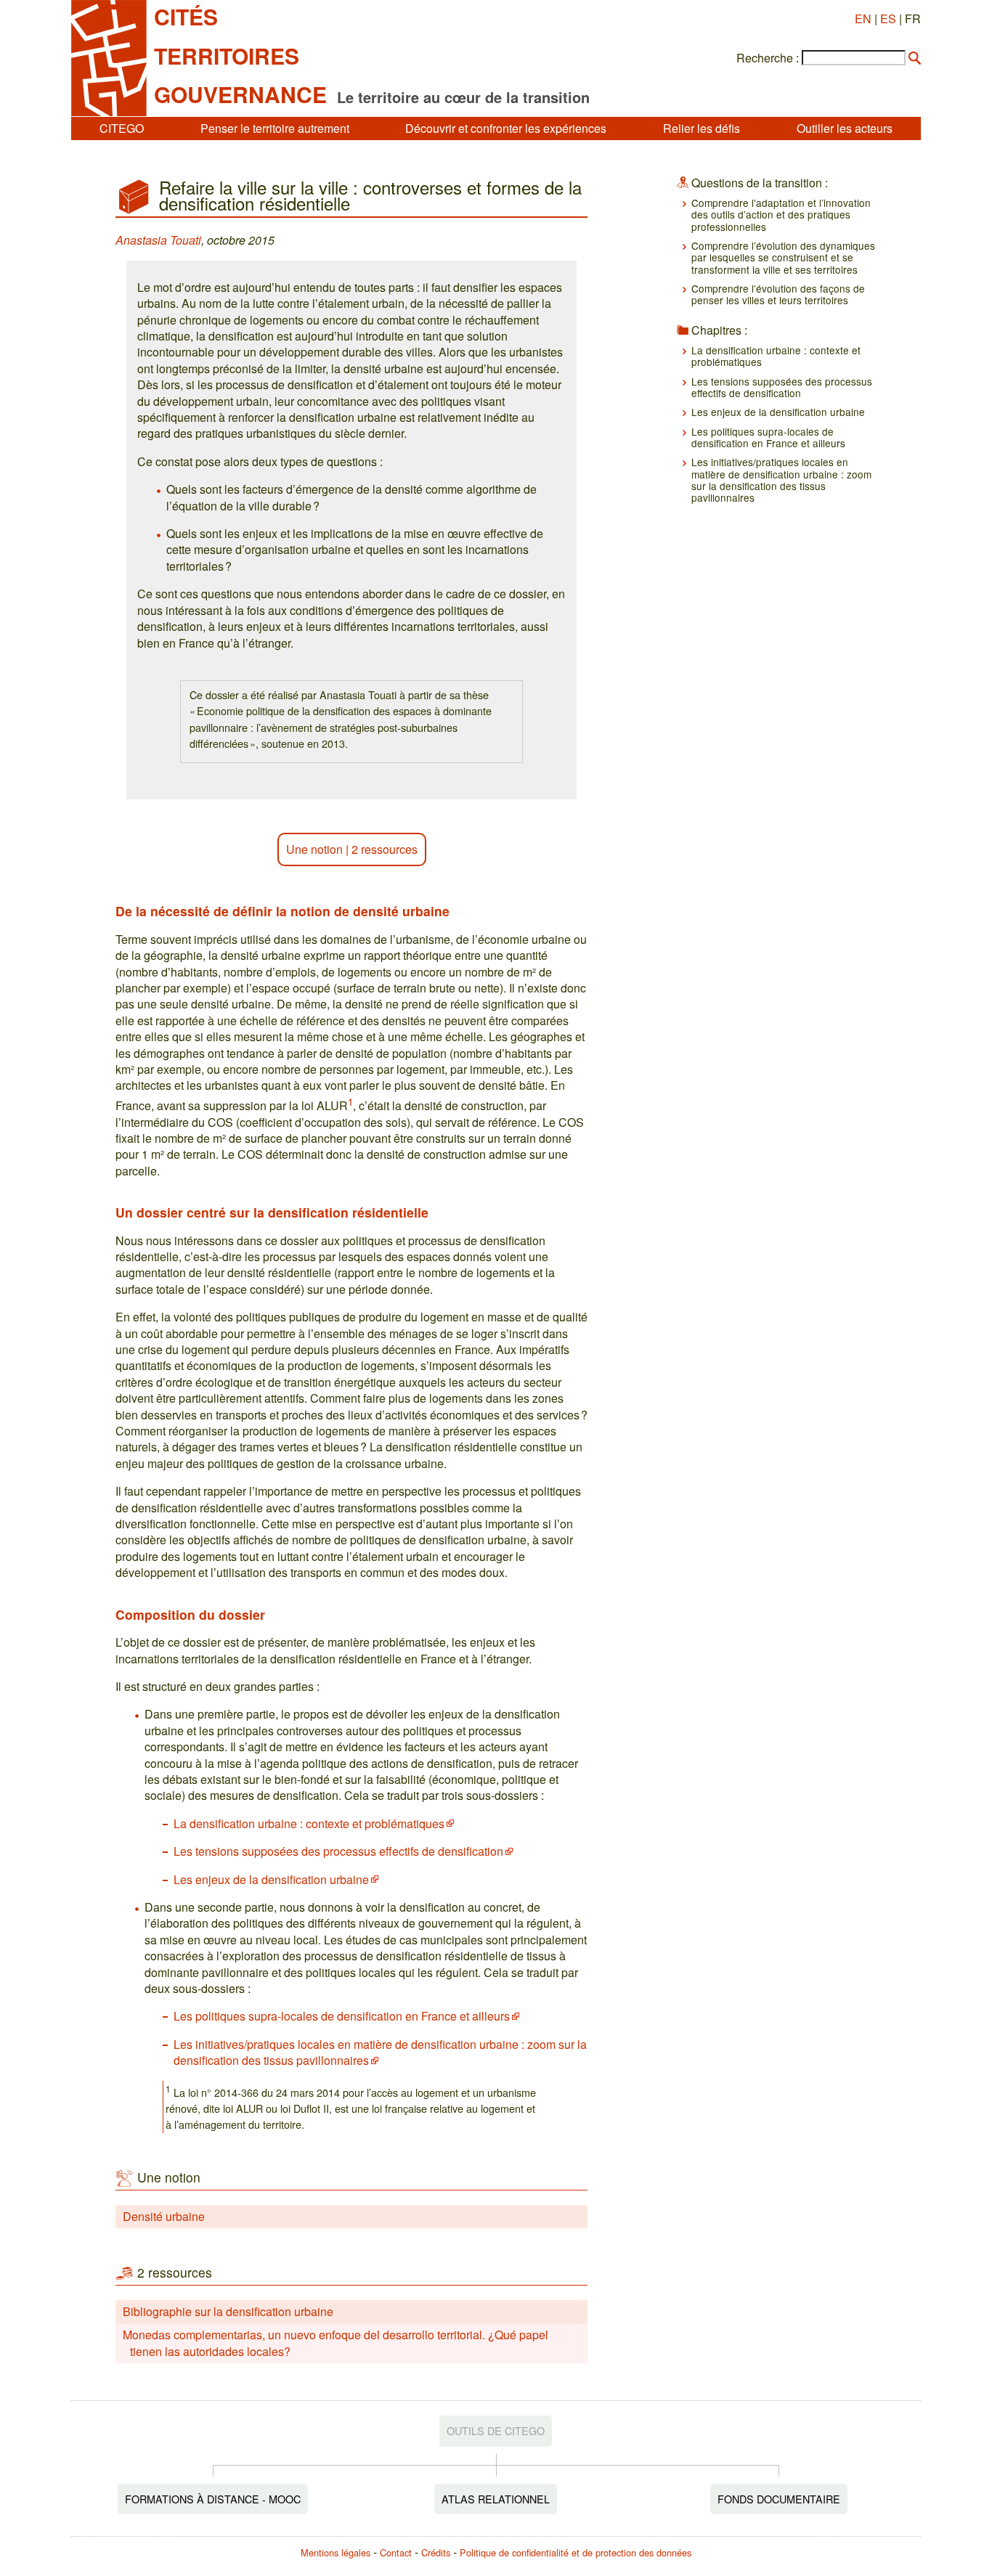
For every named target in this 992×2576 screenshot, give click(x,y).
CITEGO (122, 128)
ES (888, 19)
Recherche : (768, 58)
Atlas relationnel (496, 2499)
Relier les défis (702, 128)
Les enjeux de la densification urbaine (271, 1879)
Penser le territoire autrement (275, 128)
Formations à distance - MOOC (213, 2499)
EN (863, 19)
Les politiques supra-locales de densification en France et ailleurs (342, 2016)
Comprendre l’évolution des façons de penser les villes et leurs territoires (778, 294)
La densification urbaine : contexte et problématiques (309, 1823)
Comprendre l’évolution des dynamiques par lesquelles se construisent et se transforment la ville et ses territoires (783, 257)
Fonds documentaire (779, 2499)
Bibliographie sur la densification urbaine (228, 2311)
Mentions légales (336, 2552)
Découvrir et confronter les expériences (506, 128)
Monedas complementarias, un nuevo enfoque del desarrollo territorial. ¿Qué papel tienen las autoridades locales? (336, 2343)
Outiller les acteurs (845, 128)
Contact (396, 2552)
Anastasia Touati (158, 240)
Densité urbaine (164, 2216)
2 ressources (385, 849)
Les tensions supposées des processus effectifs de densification (338, 1851)
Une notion (314, 849)
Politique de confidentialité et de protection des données (576, 2552)
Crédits (436, 2552)
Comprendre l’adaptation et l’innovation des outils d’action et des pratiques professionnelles (781, 215)
